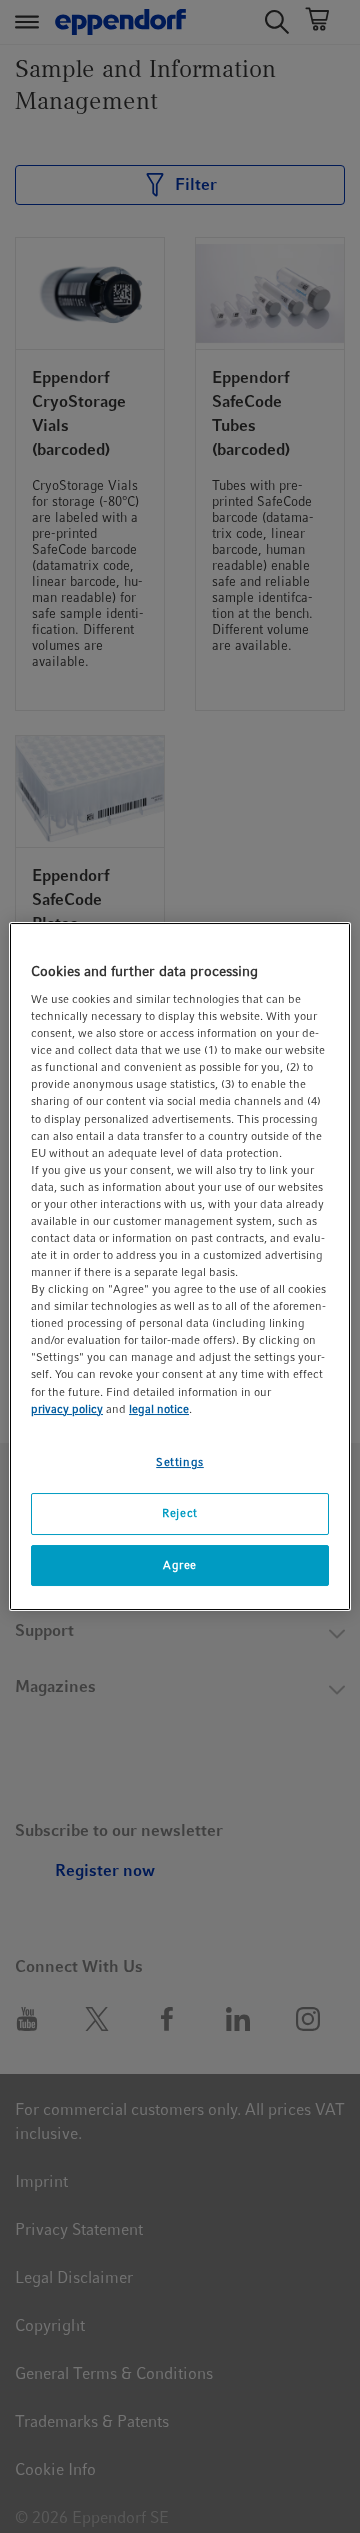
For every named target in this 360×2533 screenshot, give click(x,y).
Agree (180, 1565)
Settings (180, 1462)
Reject (179, 1513)
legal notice (159, 1409)
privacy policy (67, 1409)
